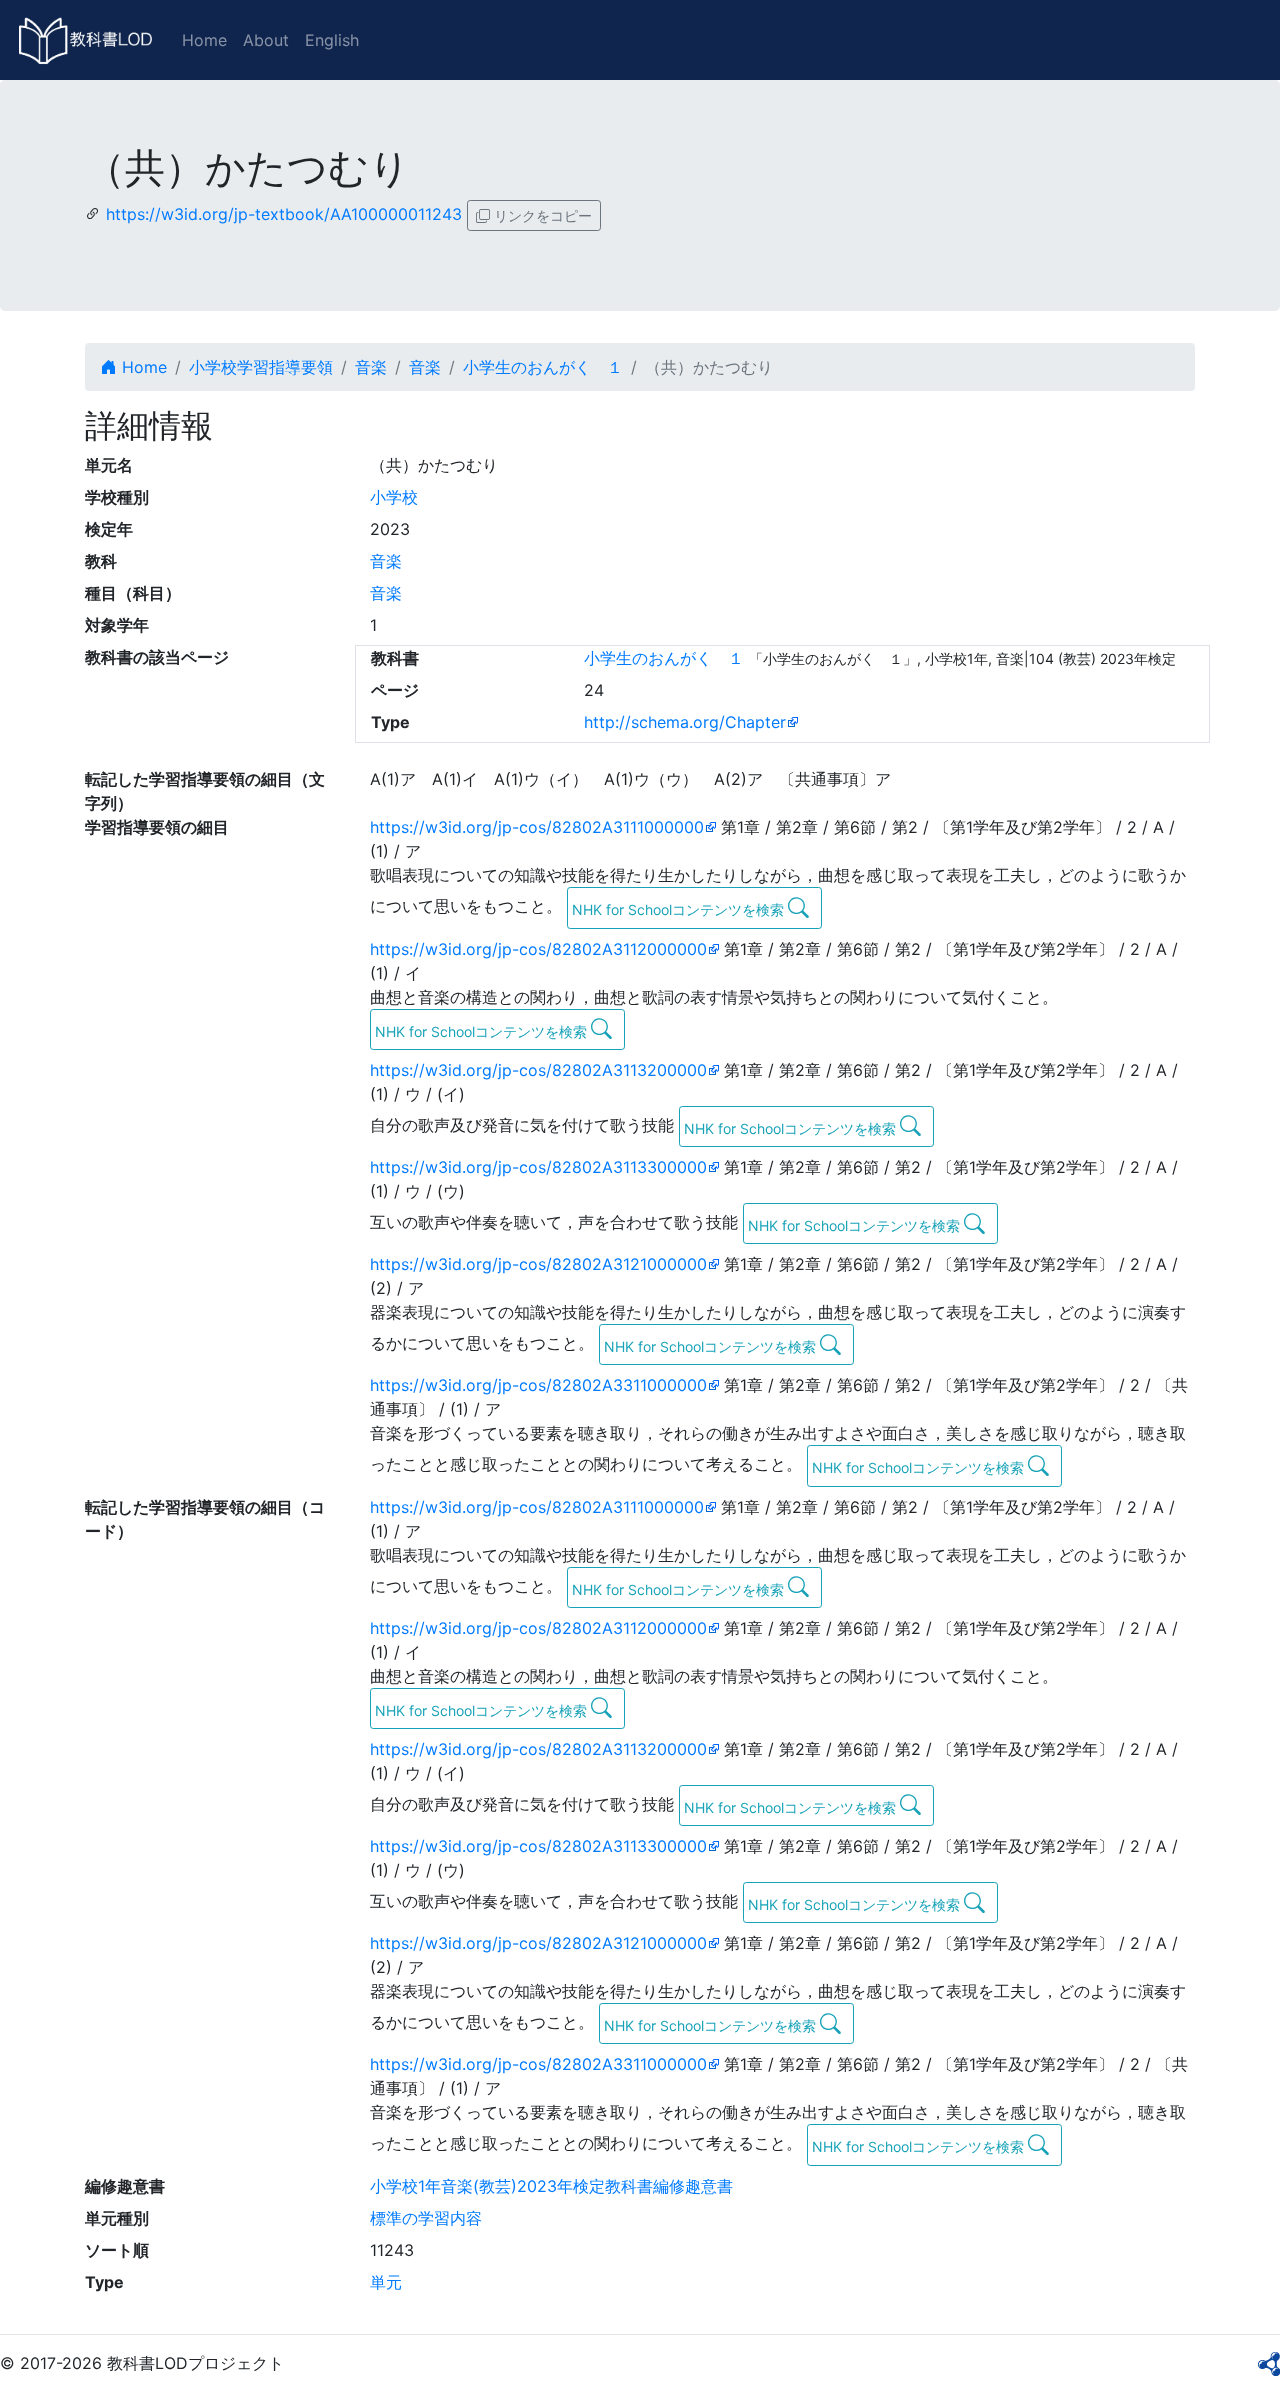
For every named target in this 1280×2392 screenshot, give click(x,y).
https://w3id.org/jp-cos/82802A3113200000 (538, 1070)
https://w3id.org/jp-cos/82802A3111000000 (537, 827)
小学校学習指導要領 (261, 367)
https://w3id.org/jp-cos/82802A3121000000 (538, 1264)
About (266, 40)
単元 (386, 2282)
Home (204, 40)
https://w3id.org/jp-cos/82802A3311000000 (538, 1385)
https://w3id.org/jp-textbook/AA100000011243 (284, 214)
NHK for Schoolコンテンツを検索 (680, 909)
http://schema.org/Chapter (685, 722)
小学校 (394, 497)
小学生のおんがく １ (543, 367)
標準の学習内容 (426, 2218)
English (332, 40)
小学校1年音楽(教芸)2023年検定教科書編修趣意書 (551, 2186)
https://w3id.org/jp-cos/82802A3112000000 (538, 949)
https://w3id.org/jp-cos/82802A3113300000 (538, 1167)
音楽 (371, 367)
